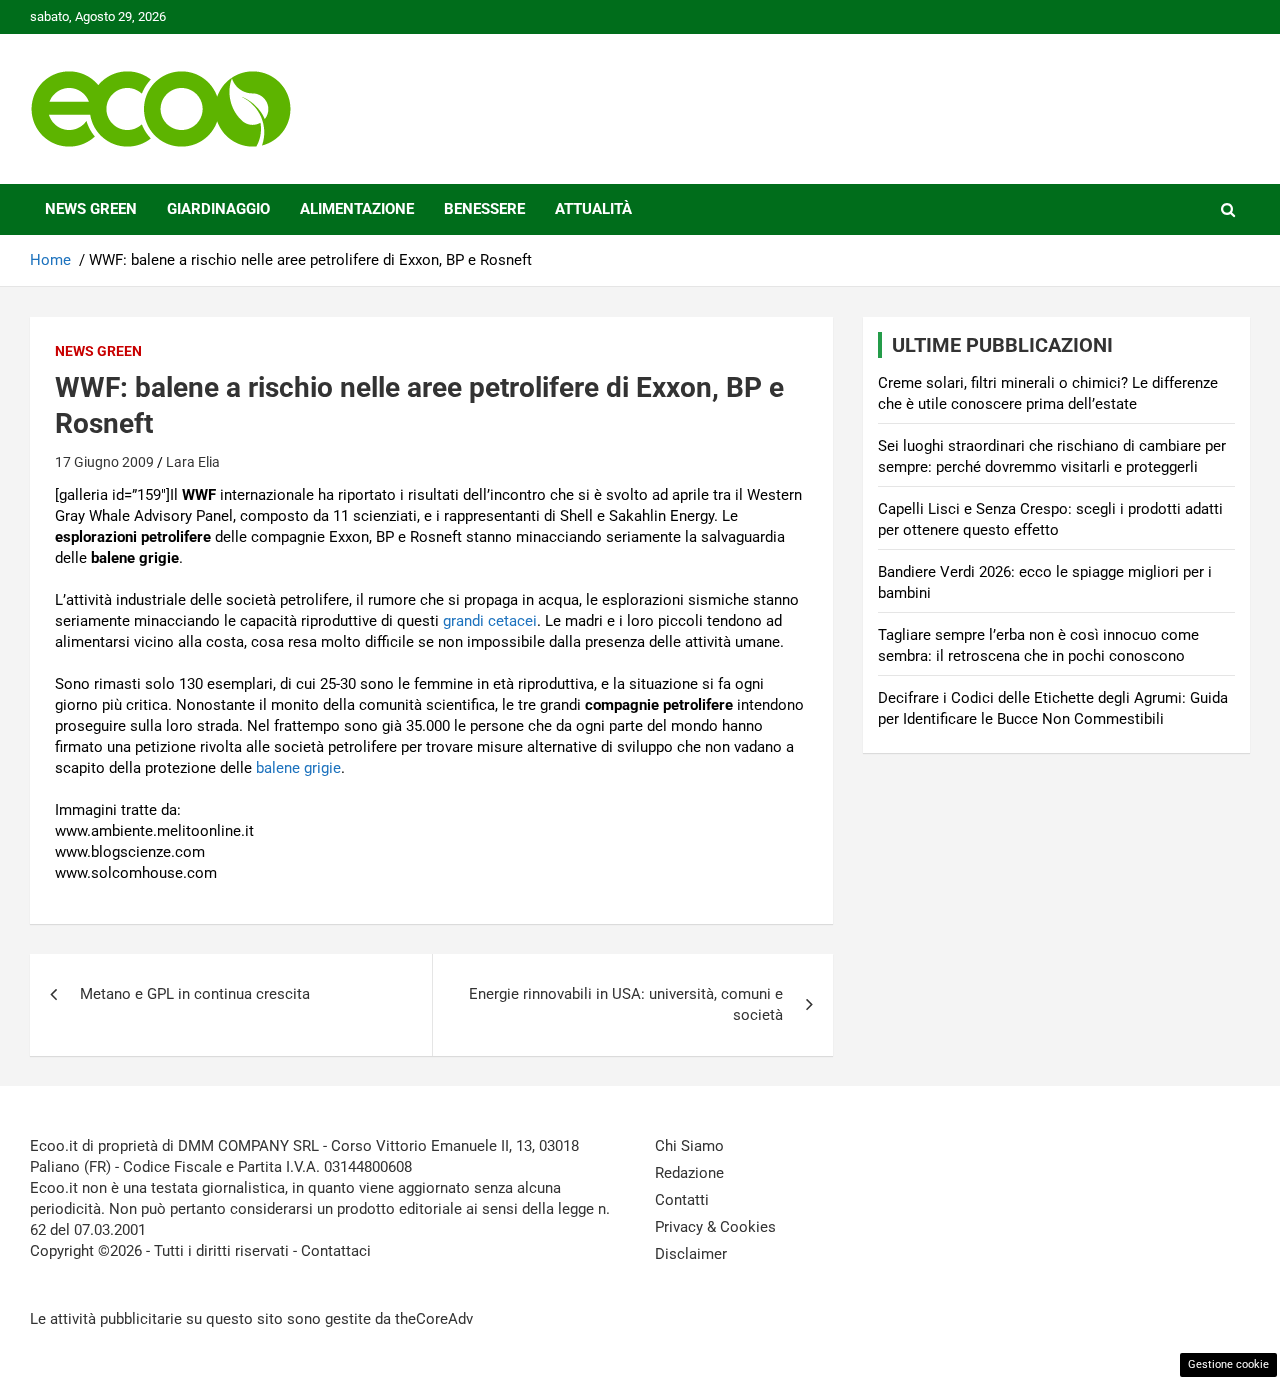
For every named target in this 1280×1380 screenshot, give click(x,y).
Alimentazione (357, 209)
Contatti (682, 1200)
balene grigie (298, 768)
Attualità (593, 209)
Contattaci (336, 1251)
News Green (91, 209)
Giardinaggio (218, 209)
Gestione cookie (1228, 1364)
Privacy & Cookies (715, 1227)
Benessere (484, 209)
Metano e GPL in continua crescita (195, 994)
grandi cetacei (490, 621)
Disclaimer (691, 1254)
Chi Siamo (689, 1146)
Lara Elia (193, 462)
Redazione (689, 1173)
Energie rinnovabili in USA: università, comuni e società (626, 1004)
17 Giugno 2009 (104, 462)
